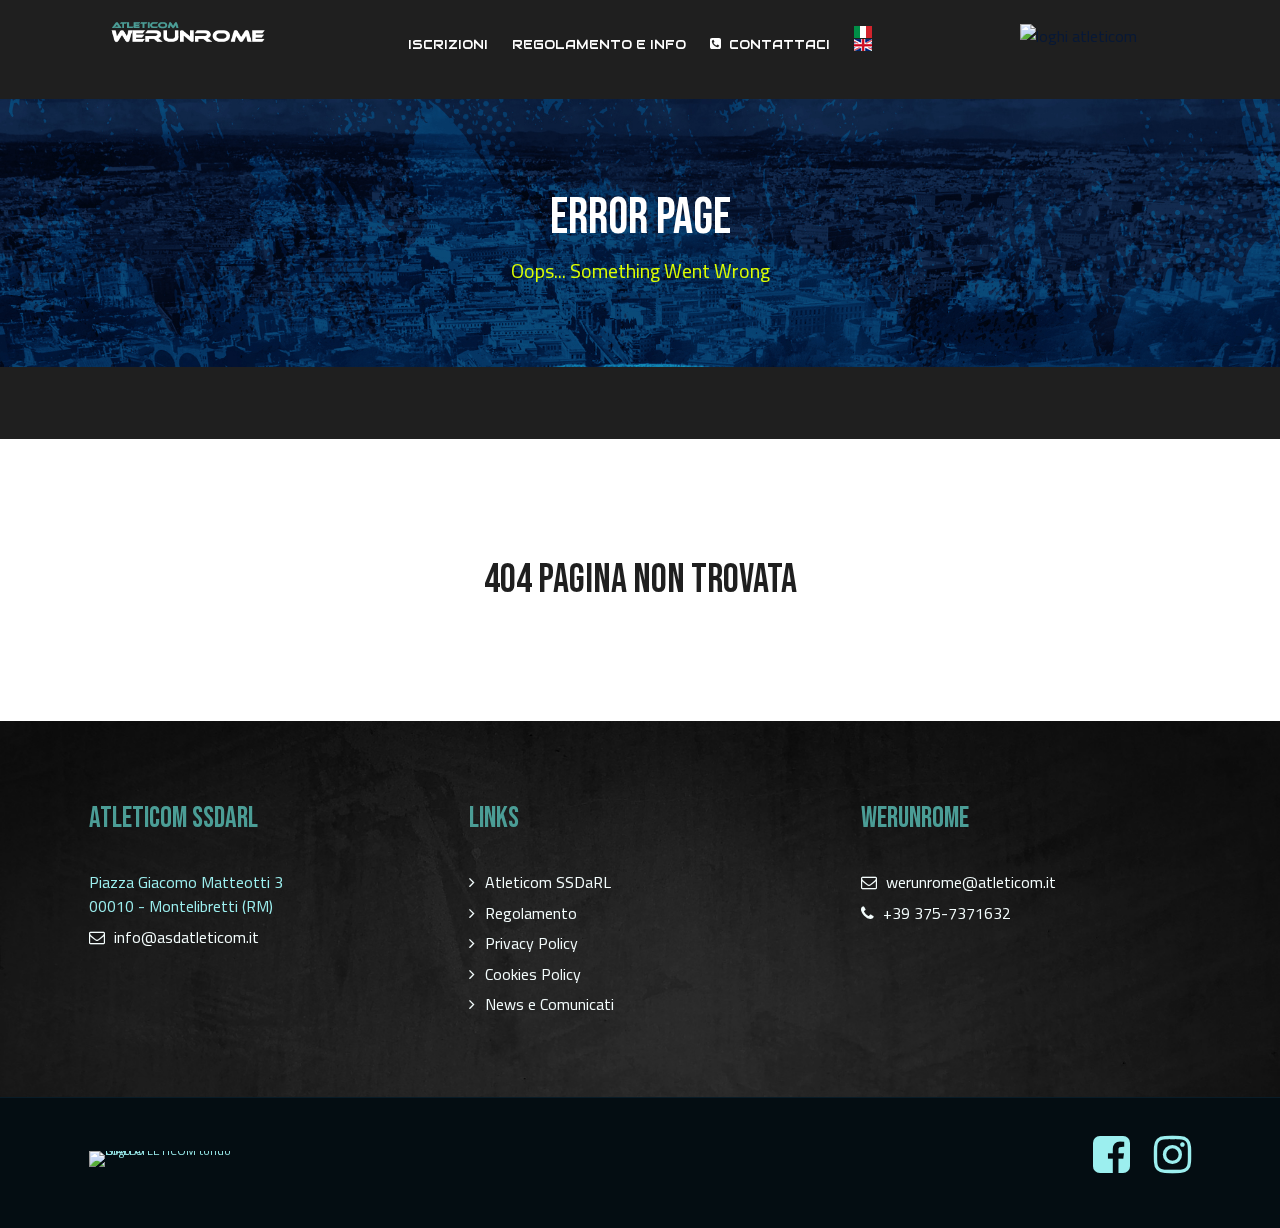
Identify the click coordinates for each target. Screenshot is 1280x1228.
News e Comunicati (549, 1004)
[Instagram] (1172, 1155)
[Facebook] (1111, 1155)
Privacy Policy (531, 943)
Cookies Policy (533, 974)
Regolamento (531, 913)
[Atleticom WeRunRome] (188, 32)
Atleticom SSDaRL (548, 882)
